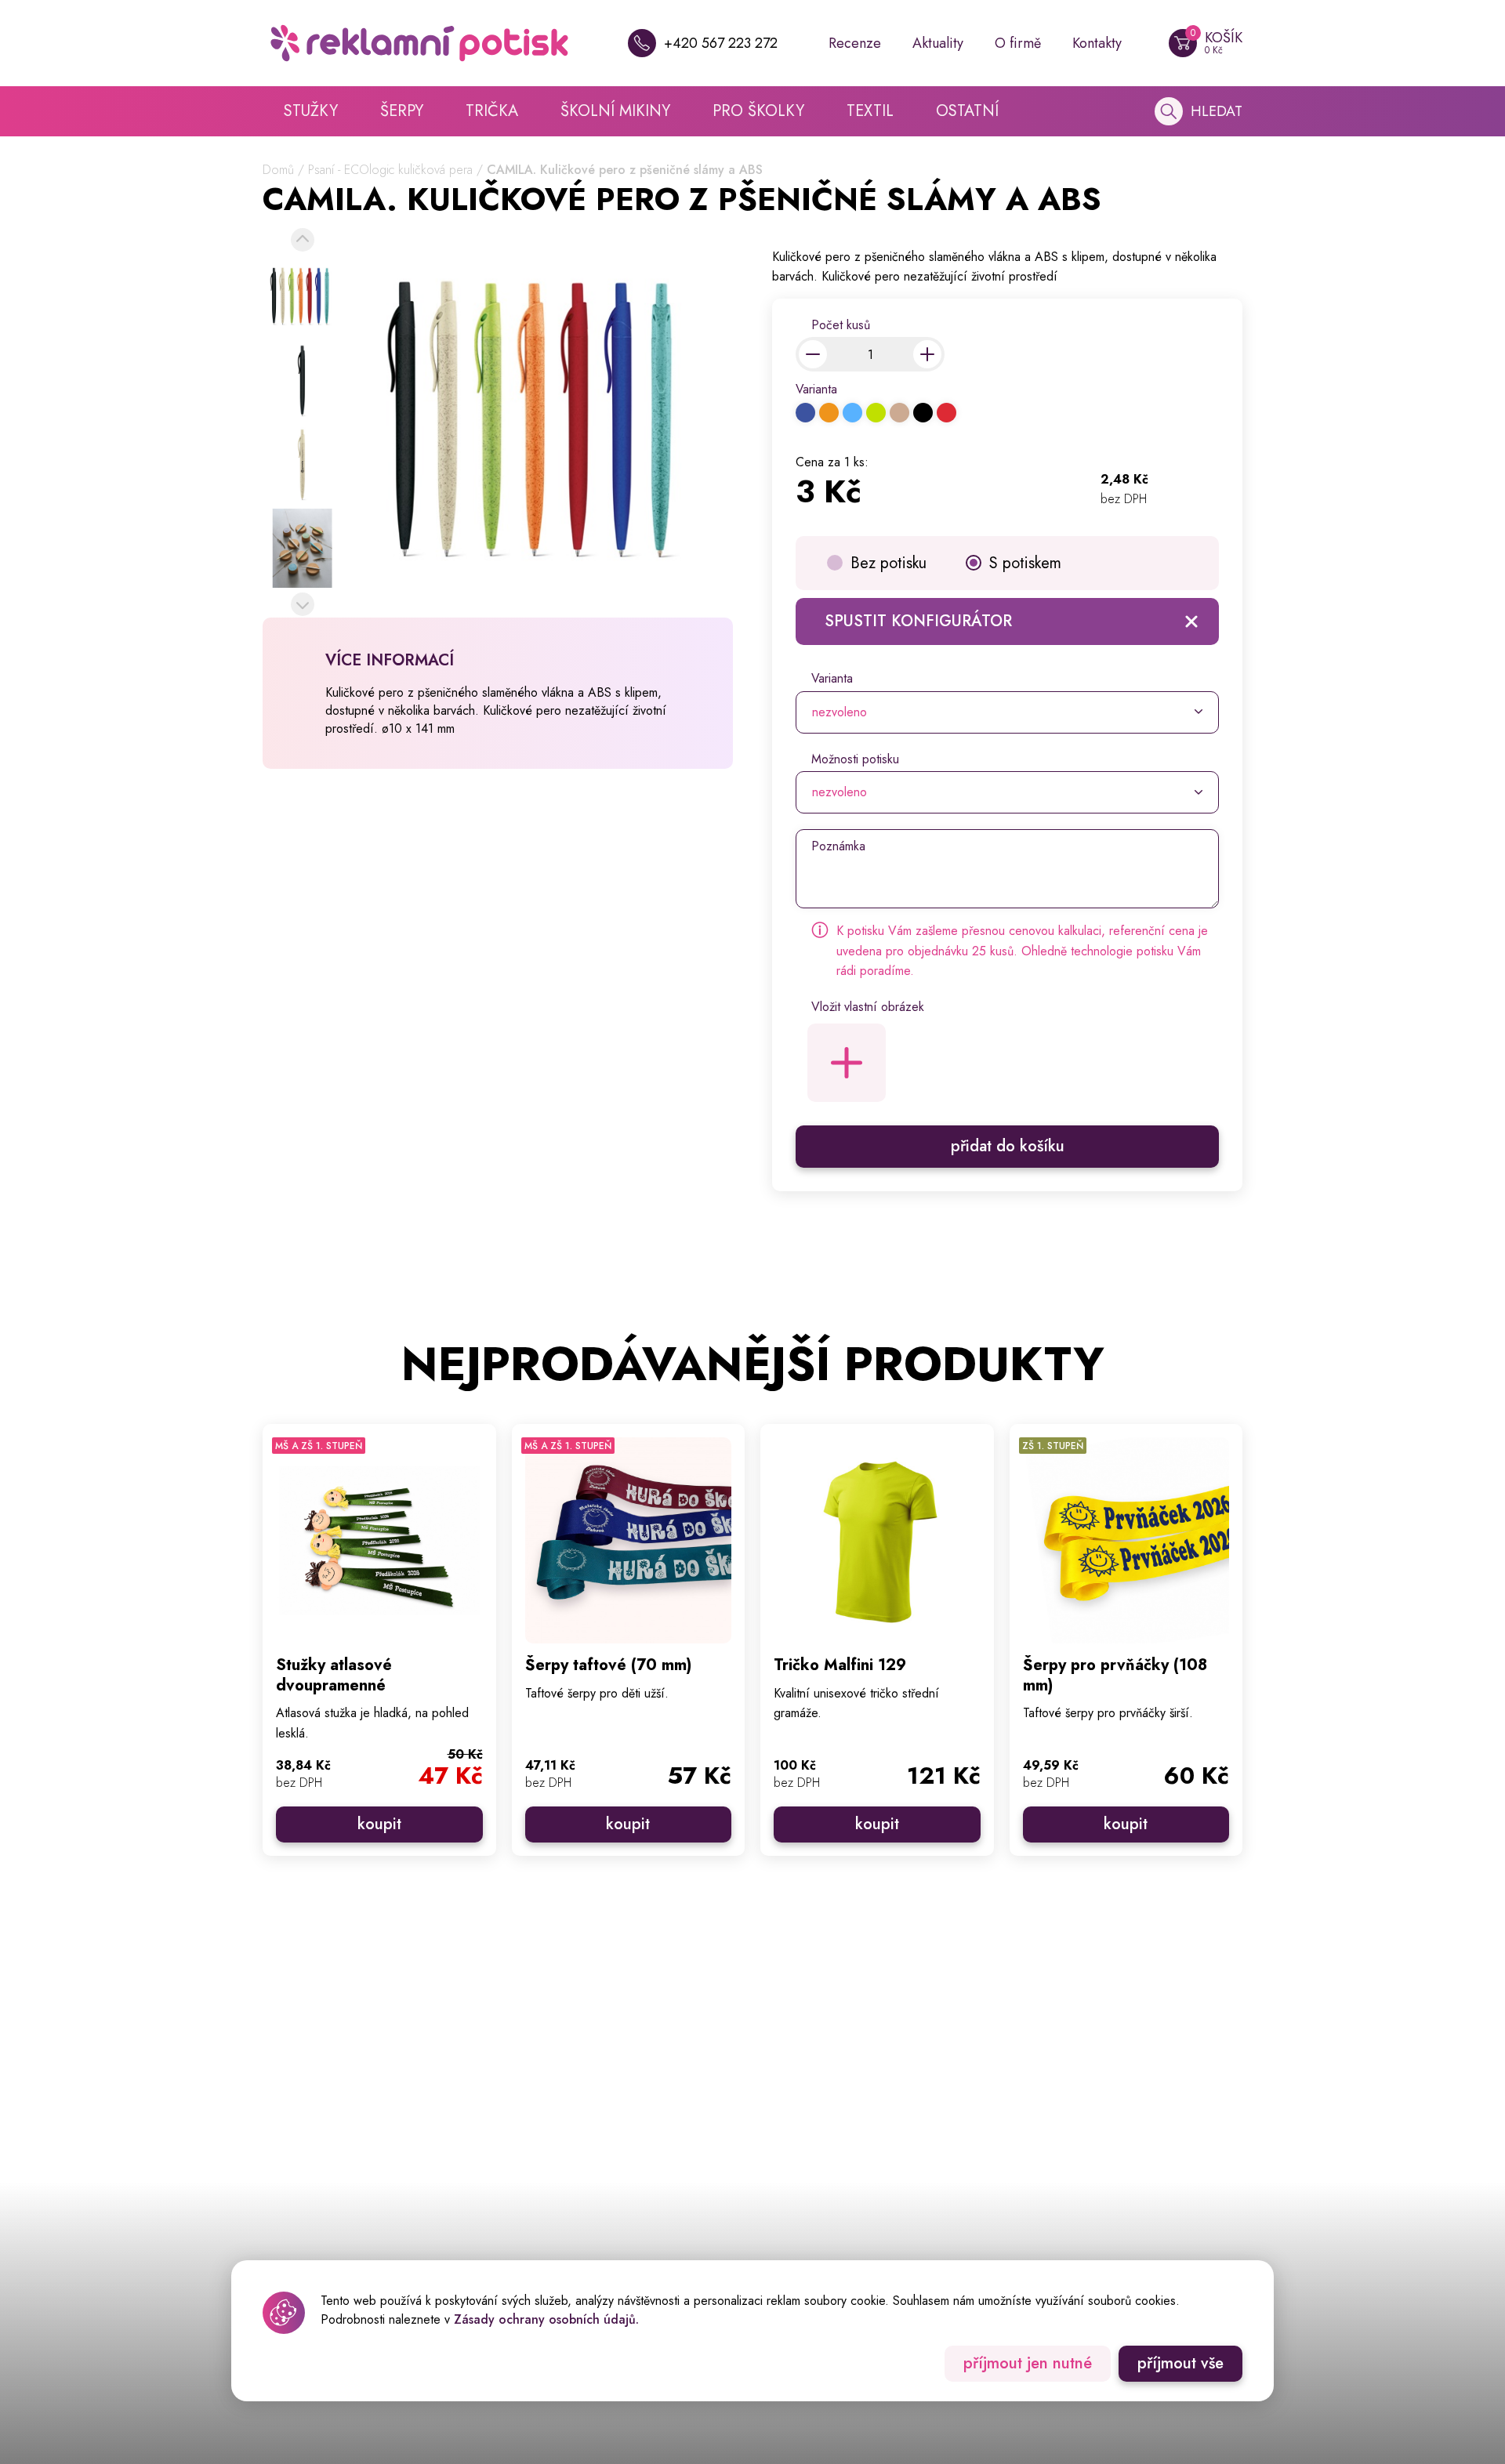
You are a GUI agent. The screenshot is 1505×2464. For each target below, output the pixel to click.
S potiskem (1025, 563)
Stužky (311, 111)
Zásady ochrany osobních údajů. (546, 2319)
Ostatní (967, 111)
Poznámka (838, 846)
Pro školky (758, 111)
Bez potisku (888, 563)
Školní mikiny (615, 111)
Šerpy (402, 111)
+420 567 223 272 (721, 43)
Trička (492, 111)
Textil (870, 111)
